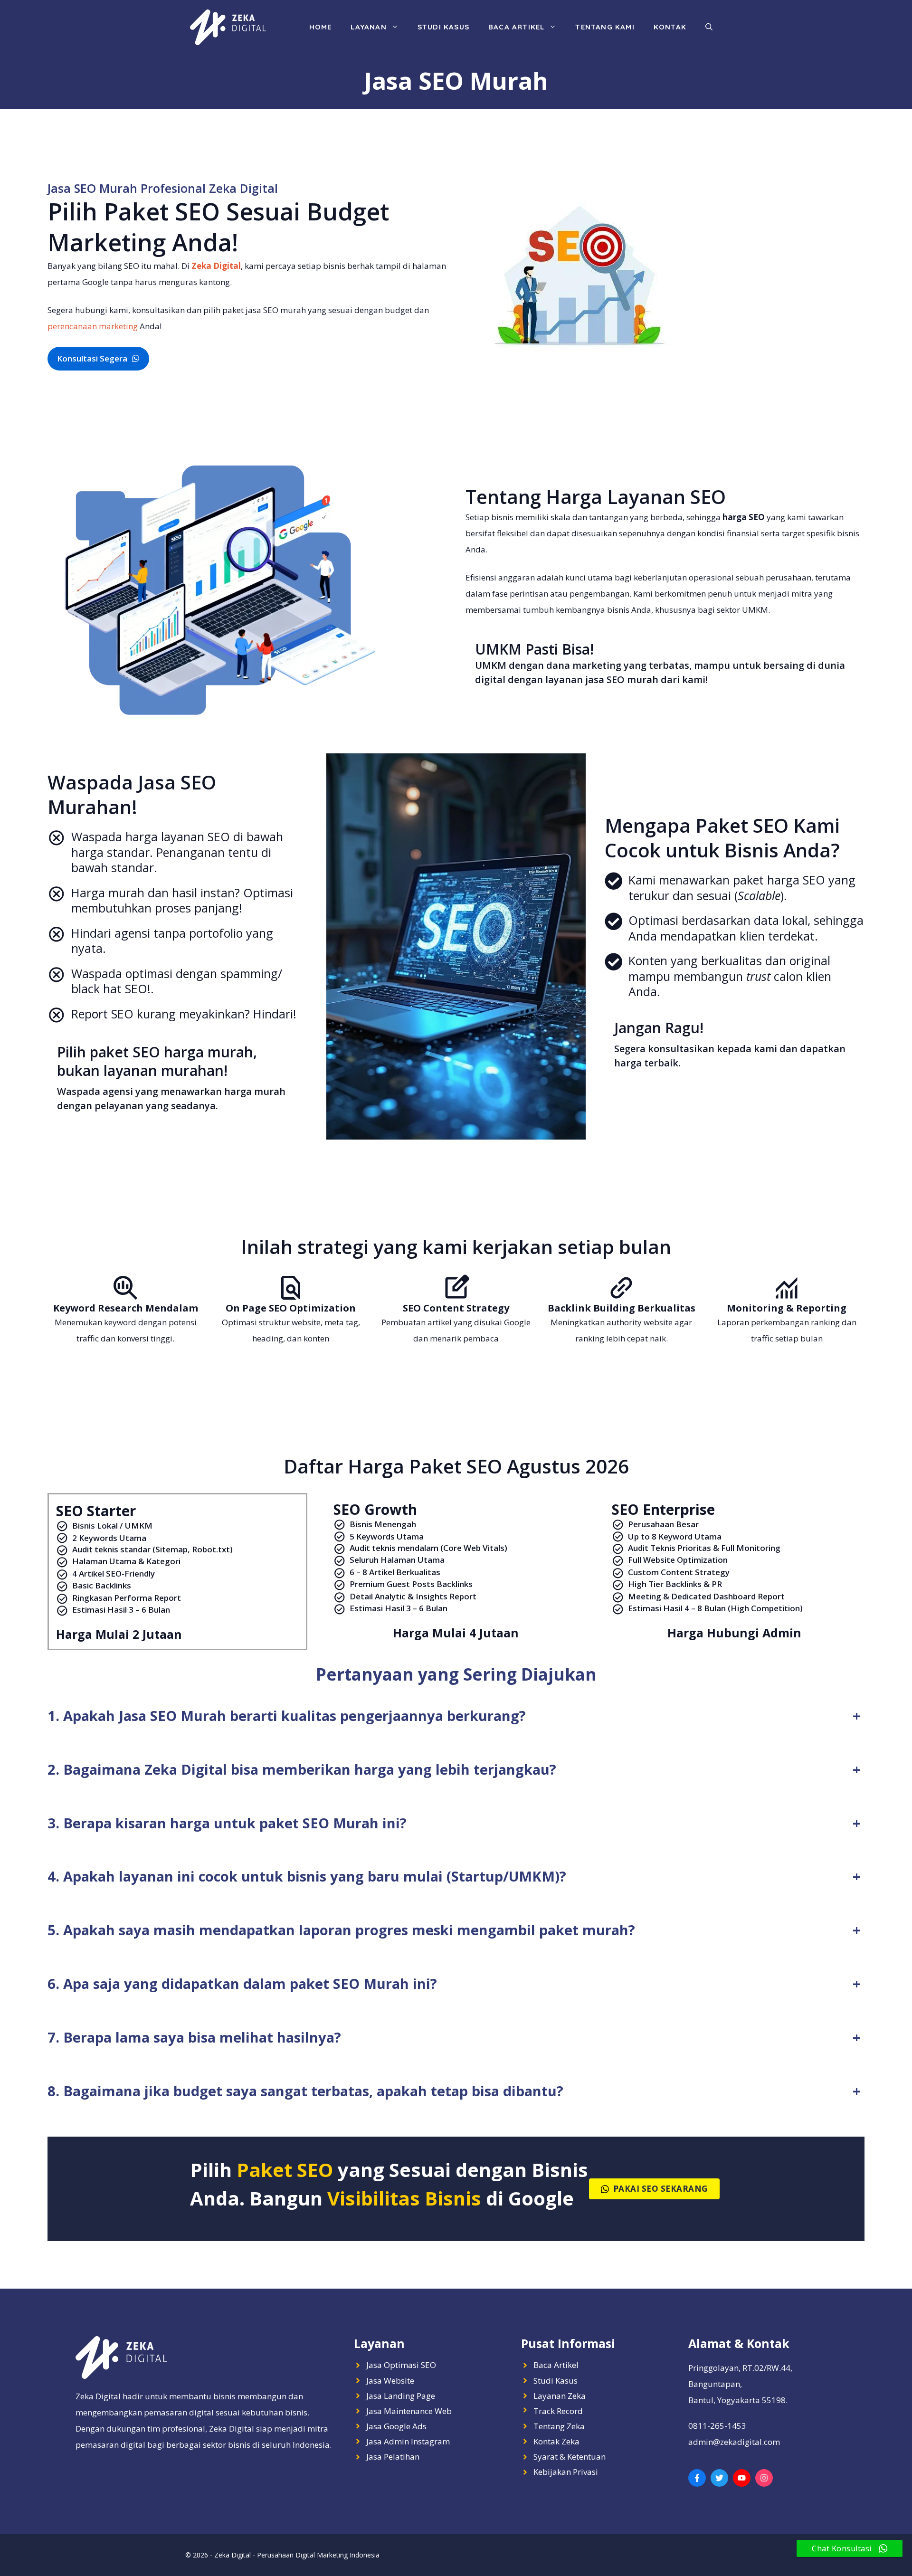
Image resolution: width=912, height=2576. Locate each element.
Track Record (558, 2411)
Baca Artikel (516, 27)
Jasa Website (390, 2381)
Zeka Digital (216, 266)
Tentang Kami (605, 27)
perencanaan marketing (93, 326)
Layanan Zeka (560, 2396)
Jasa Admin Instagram (408, 2441)
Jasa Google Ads (396, 2426)
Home (321, 27)
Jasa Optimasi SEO (401, 2365)
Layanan (368, 27)
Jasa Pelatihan (393, 2457)
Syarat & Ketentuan (570, 2457)
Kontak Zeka (556, 2441)
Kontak (670, 27)
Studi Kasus (443, 27)
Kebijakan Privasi (566, 2472)
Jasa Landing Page (401, 2396)
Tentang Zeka (559, 2426)
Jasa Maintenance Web (409, 2411)
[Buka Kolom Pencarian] (709, 27)
